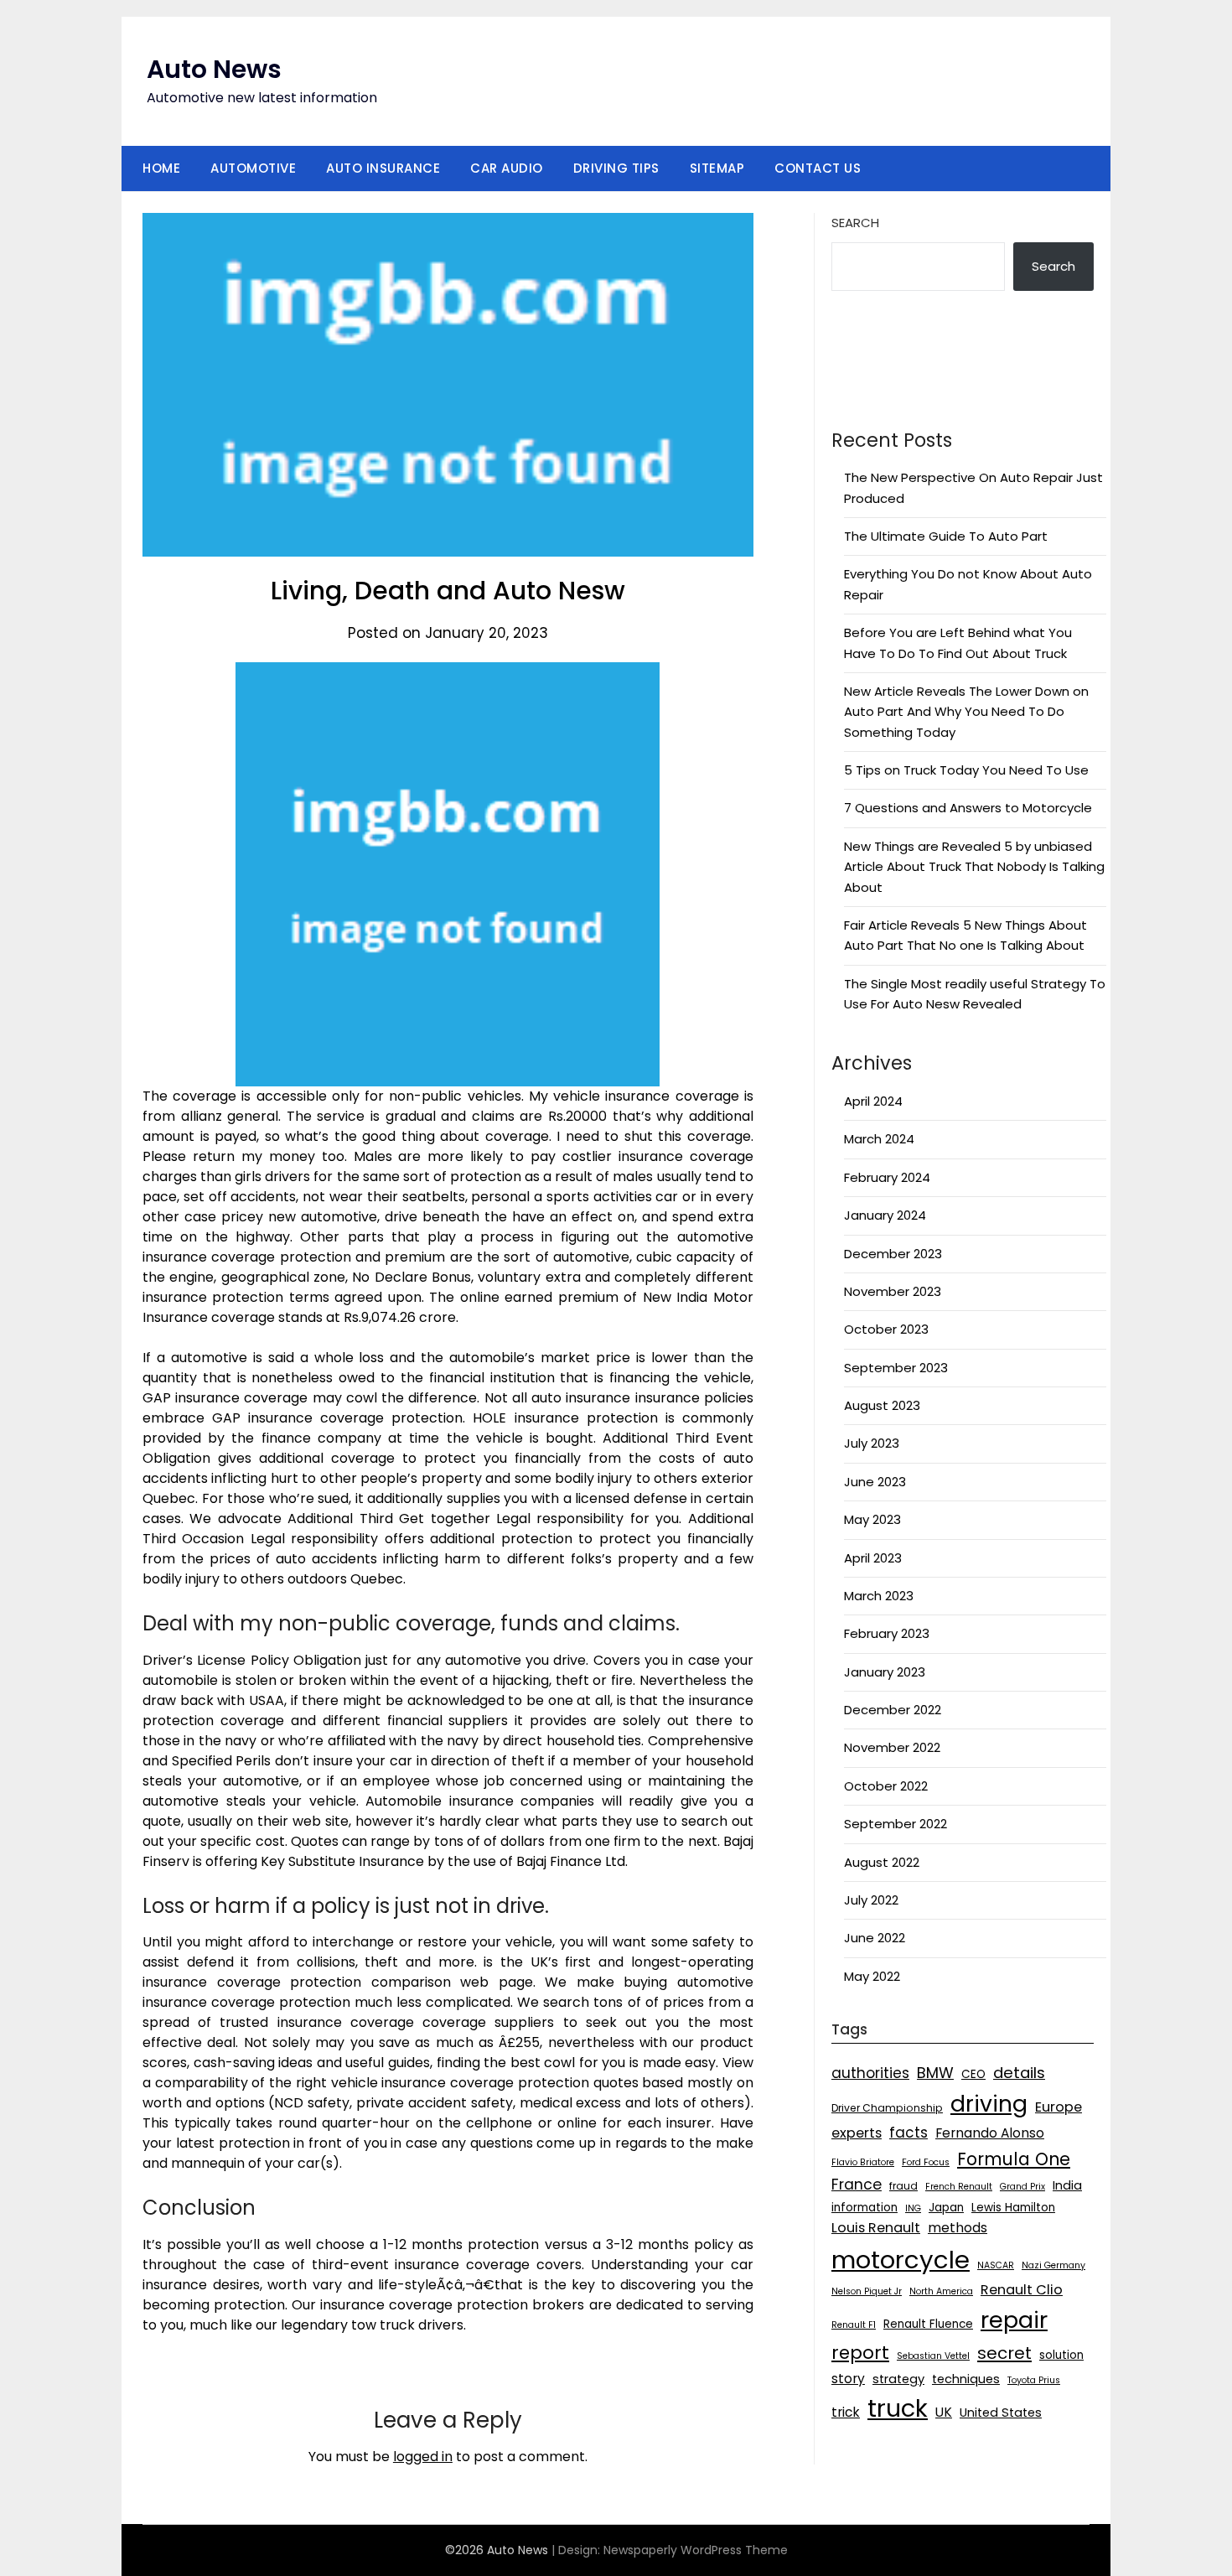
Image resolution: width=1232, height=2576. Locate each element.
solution (1061, 2355)
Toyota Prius (1034, 2380)
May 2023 (872, 1519)
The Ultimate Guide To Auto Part (946, 536)
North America (941, 2291)
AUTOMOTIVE (253, 168)
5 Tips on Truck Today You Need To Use (966, 770)
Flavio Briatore (863, 2162)
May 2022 (872, 1976)
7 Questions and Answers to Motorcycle (968, 808)
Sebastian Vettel (933, 2356)
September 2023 (896, 1368)
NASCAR (996, 2265)
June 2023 (875, 1482)
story (848, 2379)
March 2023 (879, 1596)
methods (958, 2228)
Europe (1059, 2107)
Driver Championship (887, 2108)
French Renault (959, 2187)
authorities (870, 2073)
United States (1001, 2413)
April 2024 (873, 1101)
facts (908, 2133)
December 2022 (893, 1710)
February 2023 (887, 1633)
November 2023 (893, 1291)
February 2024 (887, 1177)
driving (989, 2104)
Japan (946, 2208)
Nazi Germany (1053, 2265)
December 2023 (893, 1254)
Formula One (1014, 2159)
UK (944, 2412)
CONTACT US (818, 168)
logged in (423, 2457)
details (1019, 2073)
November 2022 (892, 1747)
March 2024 (879, 1139)
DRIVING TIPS (616, 168)
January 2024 (885, 1215)
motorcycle (901, 2260)
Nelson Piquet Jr (867, 2291)
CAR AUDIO (507, 168)
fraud (903, 2186)
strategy (898, 2379)
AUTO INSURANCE (383, 168)
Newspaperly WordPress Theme (696, 2550)
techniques (966, 2379)
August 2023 (882, 1405)
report (860, 2353)
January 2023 (885, 1672)
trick (846, 2412)
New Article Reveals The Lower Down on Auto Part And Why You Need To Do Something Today (966, 712)
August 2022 (882, 1862)
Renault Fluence (928, 2324)
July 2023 (872, 1443)
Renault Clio (1022, 2290)
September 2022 (896, 1824)
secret (1004, 2353)
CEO (973, 2074)
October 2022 (886, 1786)
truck (898, 2408)
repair (1014, 2320)
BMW (935, 2073)
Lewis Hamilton (1013, 2208)
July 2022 (871, 1900)
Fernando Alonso (990, 2133)
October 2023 (886, 1329)
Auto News (214, 69)
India (1067, 2185)
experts (857, 2133)
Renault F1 (854, 2325)
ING (913, 2208)
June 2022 (875, 1938)
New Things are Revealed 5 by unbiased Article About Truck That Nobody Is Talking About (974, 867)
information (864, 2208)
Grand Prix (1022, 2187)
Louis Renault (876, 2228)
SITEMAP (717, 168)
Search (855, 223)
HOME (161, 168)
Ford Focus (926, 2162)
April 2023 (873, 1558)
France (857, 2185)
